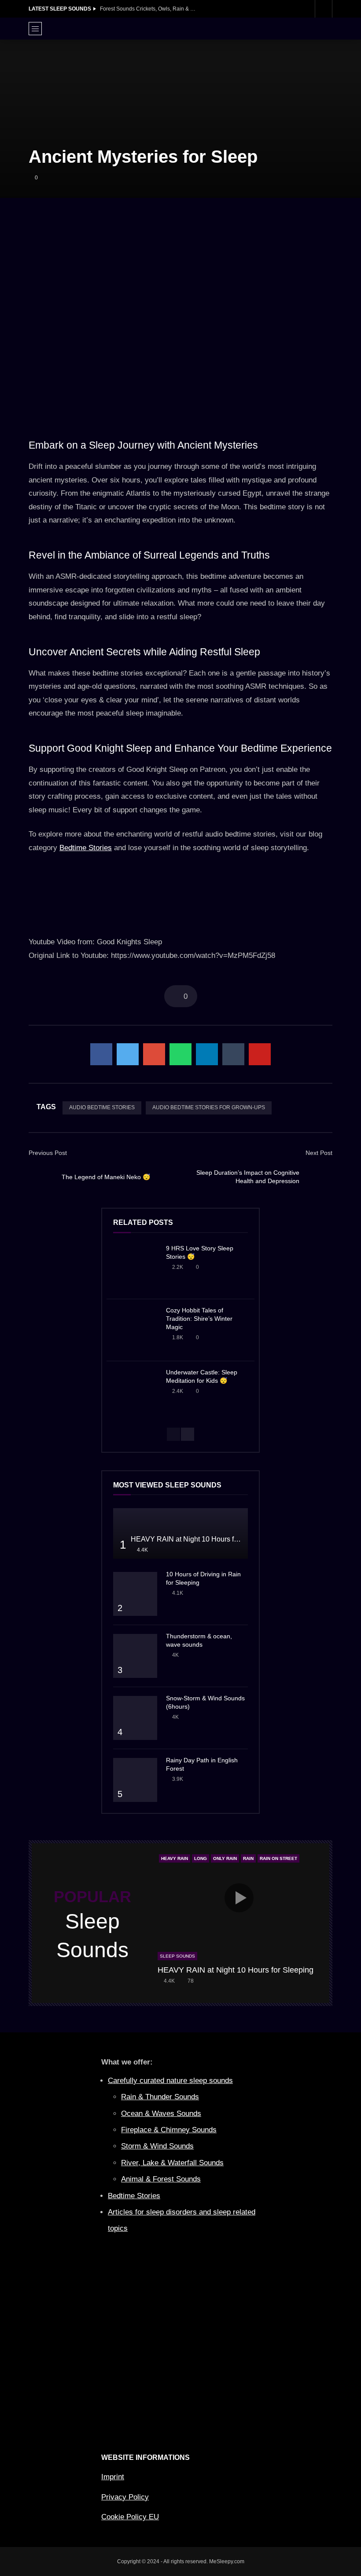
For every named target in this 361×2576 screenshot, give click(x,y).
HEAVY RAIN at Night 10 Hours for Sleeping (200, 1539)
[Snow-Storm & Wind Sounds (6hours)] (135, 1718)
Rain (248, 1858)
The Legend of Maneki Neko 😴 (106, 1177)
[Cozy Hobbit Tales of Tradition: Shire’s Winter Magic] (135, 1330)
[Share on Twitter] (128, 1054)
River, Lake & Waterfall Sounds (172, 2163)
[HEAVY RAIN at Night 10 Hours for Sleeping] (180, 1533)
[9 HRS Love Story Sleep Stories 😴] (135, 1268)
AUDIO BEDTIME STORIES (102, 1107)
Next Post (319, 1153)
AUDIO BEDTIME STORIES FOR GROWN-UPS (209, 1107)
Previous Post (48, 1153)
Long (201, 1858)
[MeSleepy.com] (180, 29)
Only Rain (225, 1858)
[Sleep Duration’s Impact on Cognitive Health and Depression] (319, 1177)
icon (239, 1898)
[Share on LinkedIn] (207, 1054)
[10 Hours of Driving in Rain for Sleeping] (135, 1594)
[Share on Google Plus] (154, 1054)
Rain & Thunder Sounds (160, 2097)
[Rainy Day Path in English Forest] (135, 1780)
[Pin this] (260, 1054)
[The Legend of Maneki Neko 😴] (42, 1177)
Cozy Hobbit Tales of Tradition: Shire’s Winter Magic (199, 1319)
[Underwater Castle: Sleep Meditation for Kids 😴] (135, 1392)
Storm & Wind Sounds (157, 2146)
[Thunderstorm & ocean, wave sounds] (135, 1656)
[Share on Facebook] (101, 1054)
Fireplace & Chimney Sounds (169, 2130)
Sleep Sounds (177, 1956)
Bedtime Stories (86, 848)
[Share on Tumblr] (233, 1054)
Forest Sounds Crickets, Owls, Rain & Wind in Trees (148, 9)
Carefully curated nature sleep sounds (170, 2081)
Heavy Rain (175, 1858)
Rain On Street (278, 1858)
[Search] (324, 9)
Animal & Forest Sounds (161, 2179)
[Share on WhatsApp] (180, 1054)
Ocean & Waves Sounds (161, 2114)
